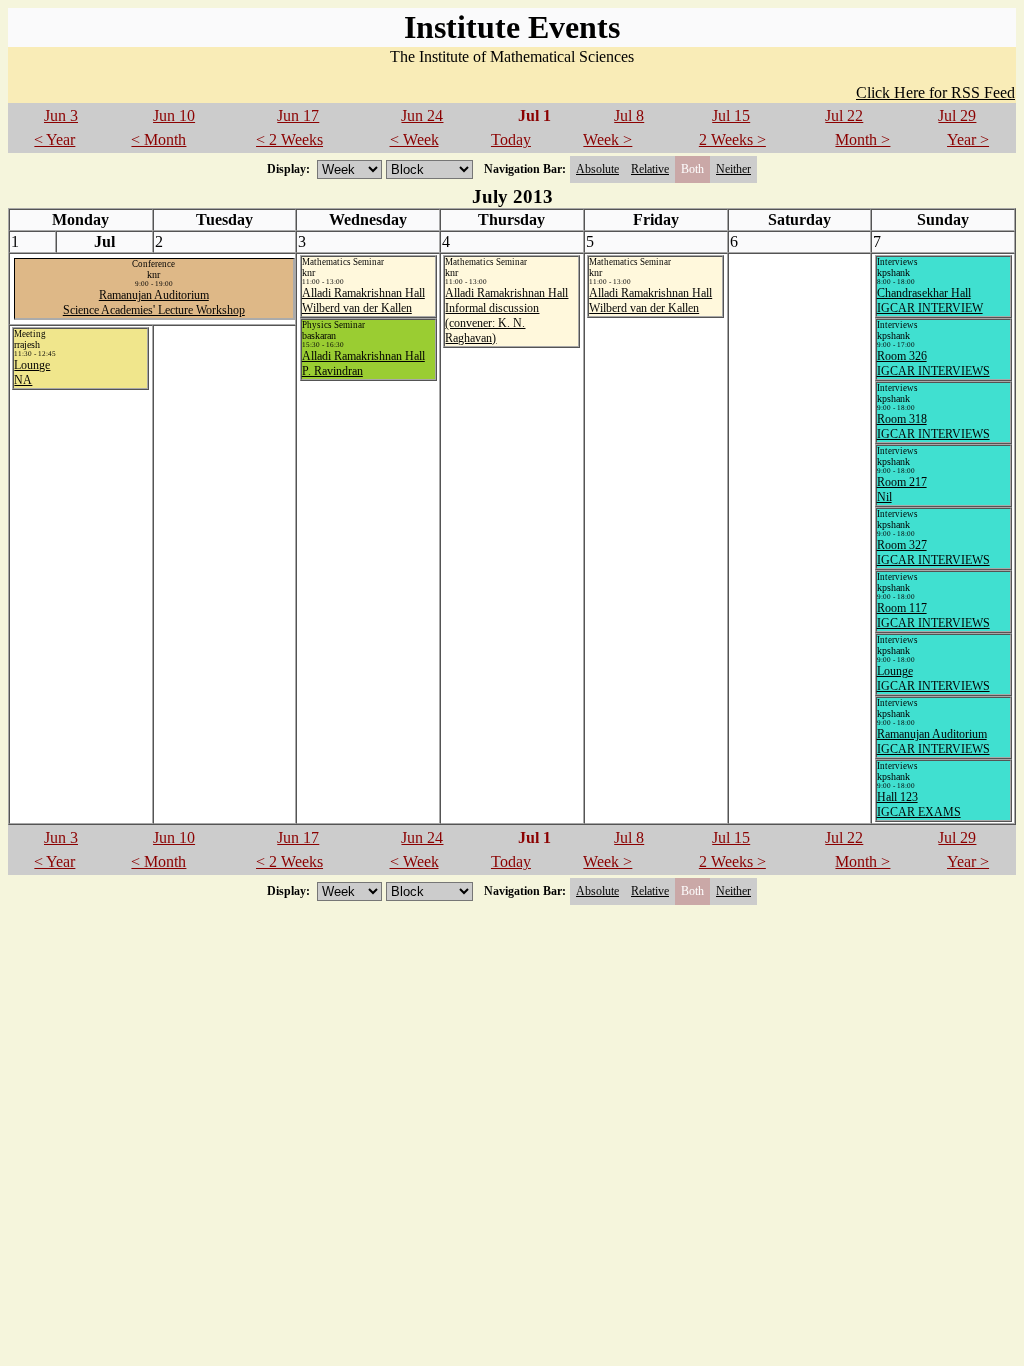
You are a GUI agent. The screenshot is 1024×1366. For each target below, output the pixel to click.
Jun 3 (61, 115)
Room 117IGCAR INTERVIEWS (933, 615)
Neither (733, 169)
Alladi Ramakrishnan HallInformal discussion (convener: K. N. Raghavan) (506, 315)
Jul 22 (844, 115)
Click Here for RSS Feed (935, 92)
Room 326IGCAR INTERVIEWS (933, 363)
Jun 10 (174, 115)
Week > (607, 139)
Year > (968, 139)
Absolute (597, 169)
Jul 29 (957, 115)
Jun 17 (298, 115)
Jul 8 (629, 115)
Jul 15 (731, 115)
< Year (54, 139)
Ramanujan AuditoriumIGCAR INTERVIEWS (933, 741)
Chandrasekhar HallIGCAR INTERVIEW (930, 300)
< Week (414, 139)
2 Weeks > (732, 139)
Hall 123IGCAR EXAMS (919, 804)
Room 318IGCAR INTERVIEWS (933, 426)
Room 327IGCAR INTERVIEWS (933, 552)
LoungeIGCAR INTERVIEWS (933, 678)
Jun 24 (422, 115)
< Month (158, 139)
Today (511, 139)
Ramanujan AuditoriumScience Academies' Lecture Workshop (154, 302)
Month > (862, 139)
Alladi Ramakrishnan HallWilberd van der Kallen (363, 300)
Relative (650, 169)
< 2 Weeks (289, 139)
